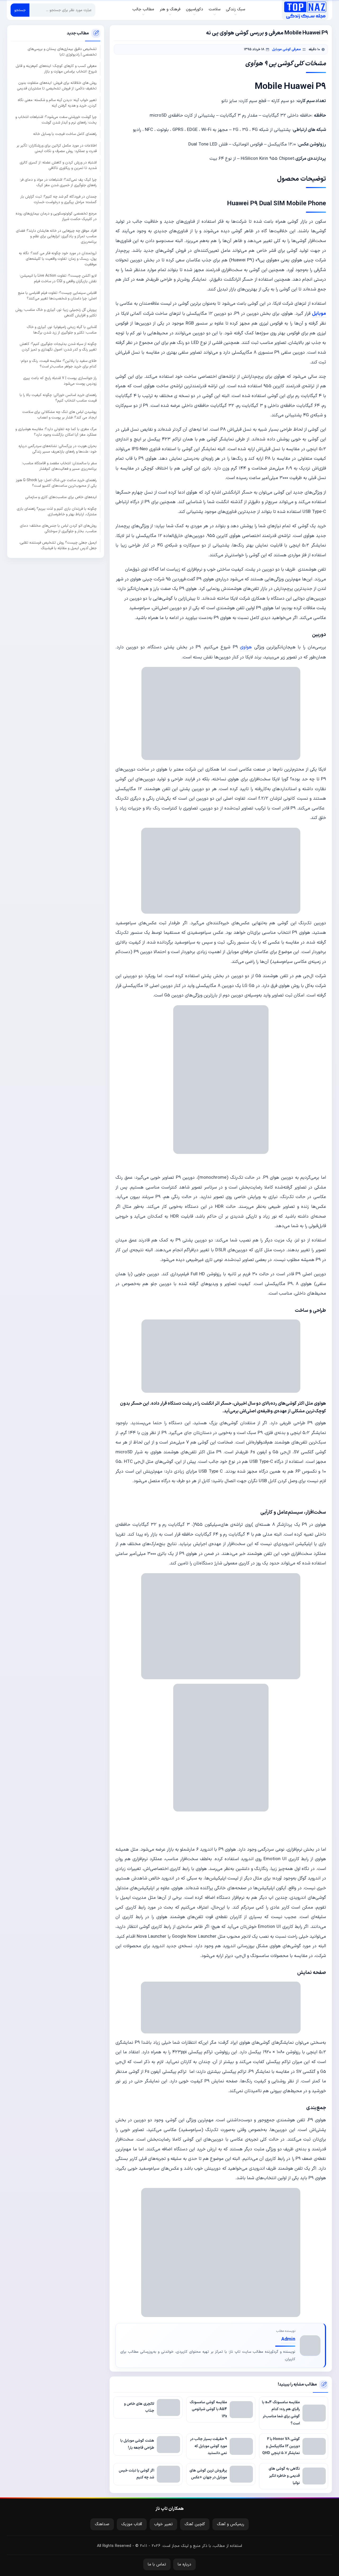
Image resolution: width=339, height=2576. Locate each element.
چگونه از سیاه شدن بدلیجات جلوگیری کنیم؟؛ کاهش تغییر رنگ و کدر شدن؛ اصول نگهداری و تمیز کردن (58, 347)
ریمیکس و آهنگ (231, 2524)
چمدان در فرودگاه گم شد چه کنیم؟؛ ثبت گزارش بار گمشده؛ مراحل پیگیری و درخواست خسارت (59, 199)
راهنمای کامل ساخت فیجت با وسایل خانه (65, 134)
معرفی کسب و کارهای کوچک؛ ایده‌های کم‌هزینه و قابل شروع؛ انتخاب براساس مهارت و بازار (56, 69)
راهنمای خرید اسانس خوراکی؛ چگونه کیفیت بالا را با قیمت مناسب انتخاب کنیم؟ (58, 398)
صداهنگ (102, 2524)
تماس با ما (157, 2564)
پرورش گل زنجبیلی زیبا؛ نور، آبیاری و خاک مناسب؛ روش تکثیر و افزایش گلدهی (56, 313)
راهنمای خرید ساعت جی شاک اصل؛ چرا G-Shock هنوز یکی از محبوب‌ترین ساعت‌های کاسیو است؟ (56, 483)
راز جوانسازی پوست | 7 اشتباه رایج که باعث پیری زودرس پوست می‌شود (60, 381)
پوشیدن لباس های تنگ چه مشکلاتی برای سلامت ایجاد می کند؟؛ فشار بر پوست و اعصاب (59, 415)
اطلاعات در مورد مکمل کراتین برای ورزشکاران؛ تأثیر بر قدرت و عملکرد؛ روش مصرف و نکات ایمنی (57, 148)
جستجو (20, 10)
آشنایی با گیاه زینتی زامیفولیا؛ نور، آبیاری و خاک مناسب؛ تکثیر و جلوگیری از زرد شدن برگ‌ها (62, 330)
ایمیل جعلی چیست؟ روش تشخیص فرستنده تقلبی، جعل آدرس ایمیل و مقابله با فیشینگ (58, 545)
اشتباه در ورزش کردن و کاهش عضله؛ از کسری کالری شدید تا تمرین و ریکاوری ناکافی (58, 165)
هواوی (246, 647)
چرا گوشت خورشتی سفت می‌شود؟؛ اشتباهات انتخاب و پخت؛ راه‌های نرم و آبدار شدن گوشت (56, 120)
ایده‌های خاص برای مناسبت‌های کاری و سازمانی (61, 497)
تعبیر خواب (163, 2524)
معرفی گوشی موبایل (286, 49)
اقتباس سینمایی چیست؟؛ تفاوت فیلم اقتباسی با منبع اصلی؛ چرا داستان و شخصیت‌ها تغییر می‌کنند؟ (57, 296)
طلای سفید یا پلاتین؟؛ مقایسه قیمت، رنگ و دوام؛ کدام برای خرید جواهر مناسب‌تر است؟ (59, 364)
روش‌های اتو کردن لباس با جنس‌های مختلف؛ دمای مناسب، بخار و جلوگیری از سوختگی (58, 529)
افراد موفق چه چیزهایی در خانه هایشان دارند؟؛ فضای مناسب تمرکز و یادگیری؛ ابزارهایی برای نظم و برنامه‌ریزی (56, 236)
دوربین (319, 635)
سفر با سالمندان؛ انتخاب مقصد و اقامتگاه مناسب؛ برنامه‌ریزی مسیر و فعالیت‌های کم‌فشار (59, 466)
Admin (288, 2339)
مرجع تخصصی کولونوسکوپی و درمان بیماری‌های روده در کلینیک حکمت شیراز (56, 216)
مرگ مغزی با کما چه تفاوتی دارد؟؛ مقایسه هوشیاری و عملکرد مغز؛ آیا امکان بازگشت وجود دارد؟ (56, 432)
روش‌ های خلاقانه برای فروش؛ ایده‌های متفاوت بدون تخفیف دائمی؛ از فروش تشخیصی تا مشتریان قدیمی (57, 86)
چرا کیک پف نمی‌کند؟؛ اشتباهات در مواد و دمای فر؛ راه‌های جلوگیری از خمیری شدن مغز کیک (58, 183)
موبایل (319, 314)
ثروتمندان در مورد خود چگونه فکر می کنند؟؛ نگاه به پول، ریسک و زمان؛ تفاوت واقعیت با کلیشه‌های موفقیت (58, 259)
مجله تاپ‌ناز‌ (305, 10)
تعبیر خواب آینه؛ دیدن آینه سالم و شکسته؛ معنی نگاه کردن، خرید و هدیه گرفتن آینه (57, 103)
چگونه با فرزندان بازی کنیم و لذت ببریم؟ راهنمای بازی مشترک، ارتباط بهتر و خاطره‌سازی (57, 512)
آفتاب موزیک (132, 2524)
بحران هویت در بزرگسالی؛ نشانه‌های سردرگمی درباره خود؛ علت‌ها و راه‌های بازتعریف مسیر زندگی (58, 449)
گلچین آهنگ (195, 2524)
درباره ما (184, 2564)
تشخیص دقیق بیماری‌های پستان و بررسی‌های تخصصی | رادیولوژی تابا (62, 52)
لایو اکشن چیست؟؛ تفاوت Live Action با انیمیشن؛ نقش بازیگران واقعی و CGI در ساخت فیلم (58, 279)
